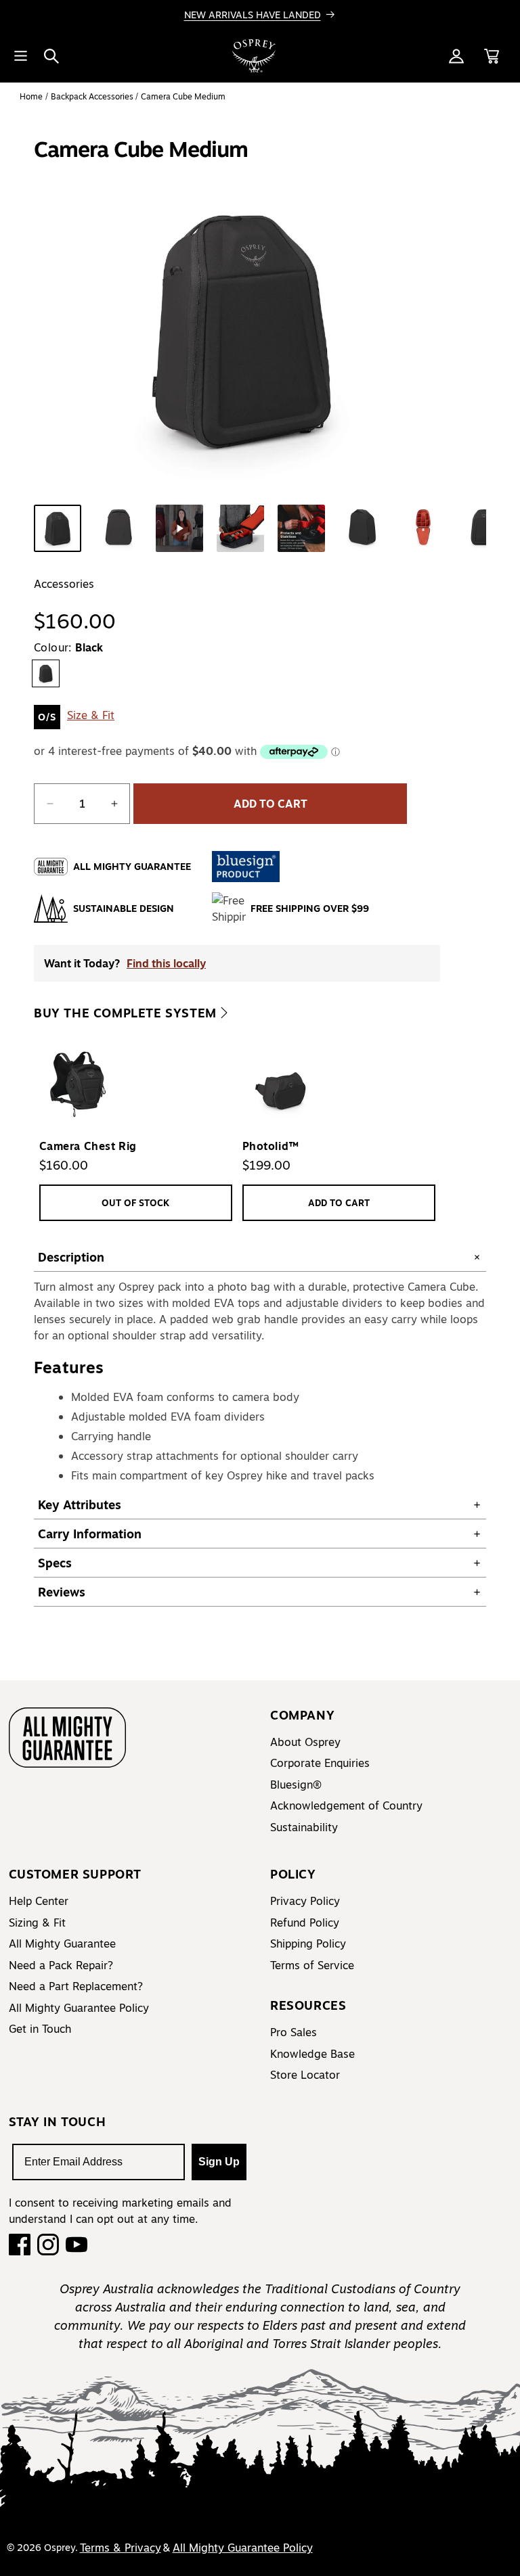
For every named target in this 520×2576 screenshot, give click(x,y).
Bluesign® (296, 1785)
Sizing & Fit (37, 1923)
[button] (51, 56)
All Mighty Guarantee (62, 1943)
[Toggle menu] (20, 56)
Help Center (39, 1901)
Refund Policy (305, 1923)
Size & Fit (91, 715)
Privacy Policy (305, 1901)
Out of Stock (135, 1202)
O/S (47, 717)
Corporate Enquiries (320, 1763)
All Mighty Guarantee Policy (79, 2008)
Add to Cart (339, 1202)
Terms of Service (312, 1965)
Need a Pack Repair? (61, 1965)
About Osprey (305, 1742)
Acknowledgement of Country (346, 1805)
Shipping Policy (308, 1943)
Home (31, 96)
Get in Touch (40, 2029)
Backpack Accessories (93, 96)
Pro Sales (294, 2032)
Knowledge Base (312, 2054)
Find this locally (166, 963)
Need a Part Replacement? (76, 1986)
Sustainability (304, 1827)
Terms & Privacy (121, 2548)
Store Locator (305, 2075)
